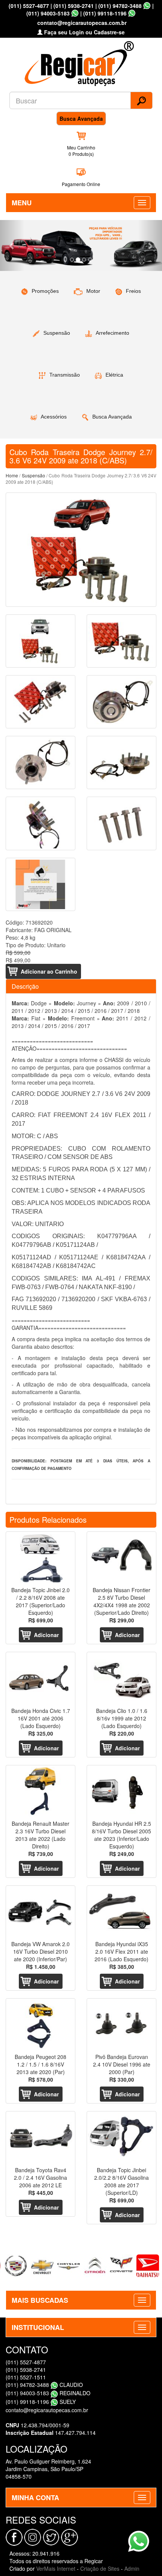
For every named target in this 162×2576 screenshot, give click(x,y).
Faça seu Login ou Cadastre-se (84, 32)
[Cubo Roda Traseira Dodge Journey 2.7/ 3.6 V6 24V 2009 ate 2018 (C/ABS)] (81, 550)
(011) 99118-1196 (105, 13)
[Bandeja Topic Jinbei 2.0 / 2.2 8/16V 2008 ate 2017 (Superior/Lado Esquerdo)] (40, 1558)
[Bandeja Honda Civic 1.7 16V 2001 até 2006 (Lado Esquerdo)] (40, 1678)
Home (12, 475)
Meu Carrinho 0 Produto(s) (81, 151)
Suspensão (34, 475)
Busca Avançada (81, 118)
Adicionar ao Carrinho (49, 971)
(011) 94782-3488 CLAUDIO (44, 2385)
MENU (22, 203)
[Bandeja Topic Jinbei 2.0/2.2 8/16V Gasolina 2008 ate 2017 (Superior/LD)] (121, 2138)
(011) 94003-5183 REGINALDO (48, 2393)
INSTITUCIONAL (38, 2327)
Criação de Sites (100, 2568)
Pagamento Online (81, 184)
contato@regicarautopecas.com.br (47, 2410)
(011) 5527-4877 (29, 6)
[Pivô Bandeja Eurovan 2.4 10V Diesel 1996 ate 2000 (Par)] (121, 2025)
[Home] (81, 61)
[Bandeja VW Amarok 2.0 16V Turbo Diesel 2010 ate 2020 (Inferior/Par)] (40, 1912)
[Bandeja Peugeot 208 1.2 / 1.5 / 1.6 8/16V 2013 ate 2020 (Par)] (40, 2025)
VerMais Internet (56, 2568)
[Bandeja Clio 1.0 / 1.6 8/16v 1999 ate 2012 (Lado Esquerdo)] (121, 1678)
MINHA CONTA (35, 2498)
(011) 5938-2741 (74, 6)
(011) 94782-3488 (120, 6)
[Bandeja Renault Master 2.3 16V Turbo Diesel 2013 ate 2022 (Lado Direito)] (40, 1792)
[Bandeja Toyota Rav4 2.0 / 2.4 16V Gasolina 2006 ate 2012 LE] (40, 2138)
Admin (132, 2568)
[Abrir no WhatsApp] (147, 6)
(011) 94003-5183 (48, 13)
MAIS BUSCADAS (40, 2300)
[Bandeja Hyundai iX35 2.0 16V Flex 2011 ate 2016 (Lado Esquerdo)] (121, 1912)
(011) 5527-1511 (26, 2377)
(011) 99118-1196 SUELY (41, 2402)
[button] (12, 245)
